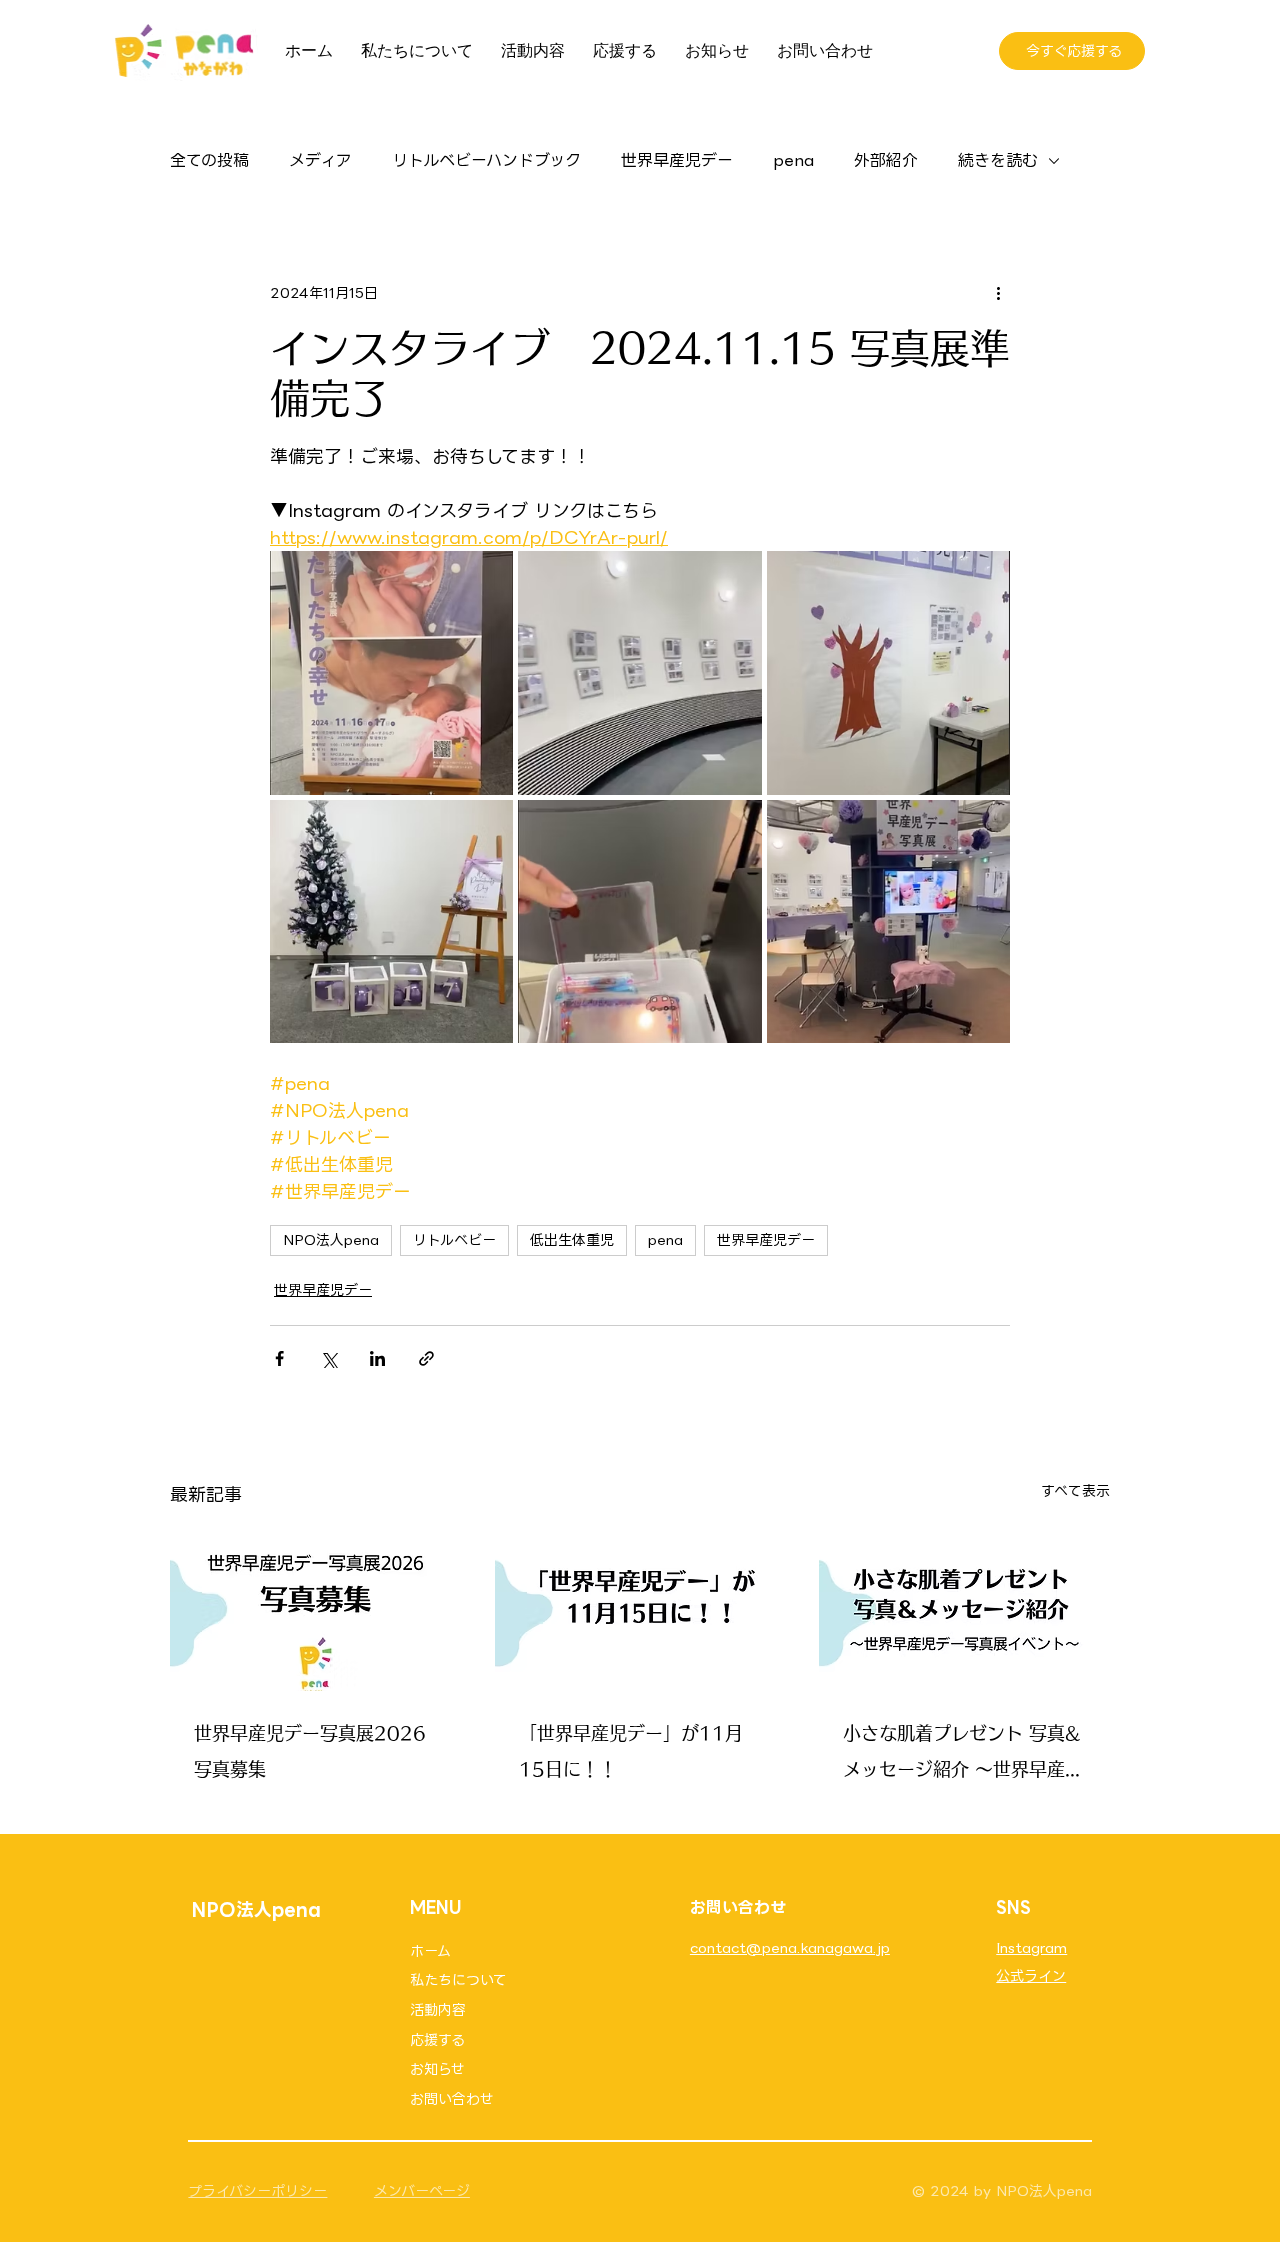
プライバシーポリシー (257, 2191)
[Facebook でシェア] (279, 1358)
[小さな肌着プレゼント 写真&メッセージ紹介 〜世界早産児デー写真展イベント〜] (964, 1609)
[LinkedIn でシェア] (377, 1358)
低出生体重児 (572, 1240)
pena (793, 161)
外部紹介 (886, 161)
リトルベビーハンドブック (486, 161)
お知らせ (437, 2069)
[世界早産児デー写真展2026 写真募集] (315, 1609)
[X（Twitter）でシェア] (328, 1358)
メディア (320, 161)
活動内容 (438, 2010)
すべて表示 (1075, 1491)
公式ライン (1031, 1976)
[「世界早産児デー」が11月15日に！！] (640, 1610)
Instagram (1031, 1948)
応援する (437, 2040)
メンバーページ (422, 2191)
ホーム (430, 1951)
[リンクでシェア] (426, 1358)
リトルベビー (454, 1240)
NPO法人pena (331, 1240)
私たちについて (458, 1980)
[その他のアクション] (998, 293)
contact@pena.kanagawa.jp (790, 1948)
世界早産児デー (677, 161)
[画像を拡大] (391, 672)
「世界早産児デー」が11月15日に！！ (631, 1751)
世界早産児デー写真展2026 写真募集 (310, 1751)
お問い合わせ (452, 2099)
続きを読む (998, 161)
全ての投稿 (209, 161)
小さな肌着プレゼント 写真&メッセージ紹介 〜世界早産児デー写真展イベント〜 (963, 1755)
